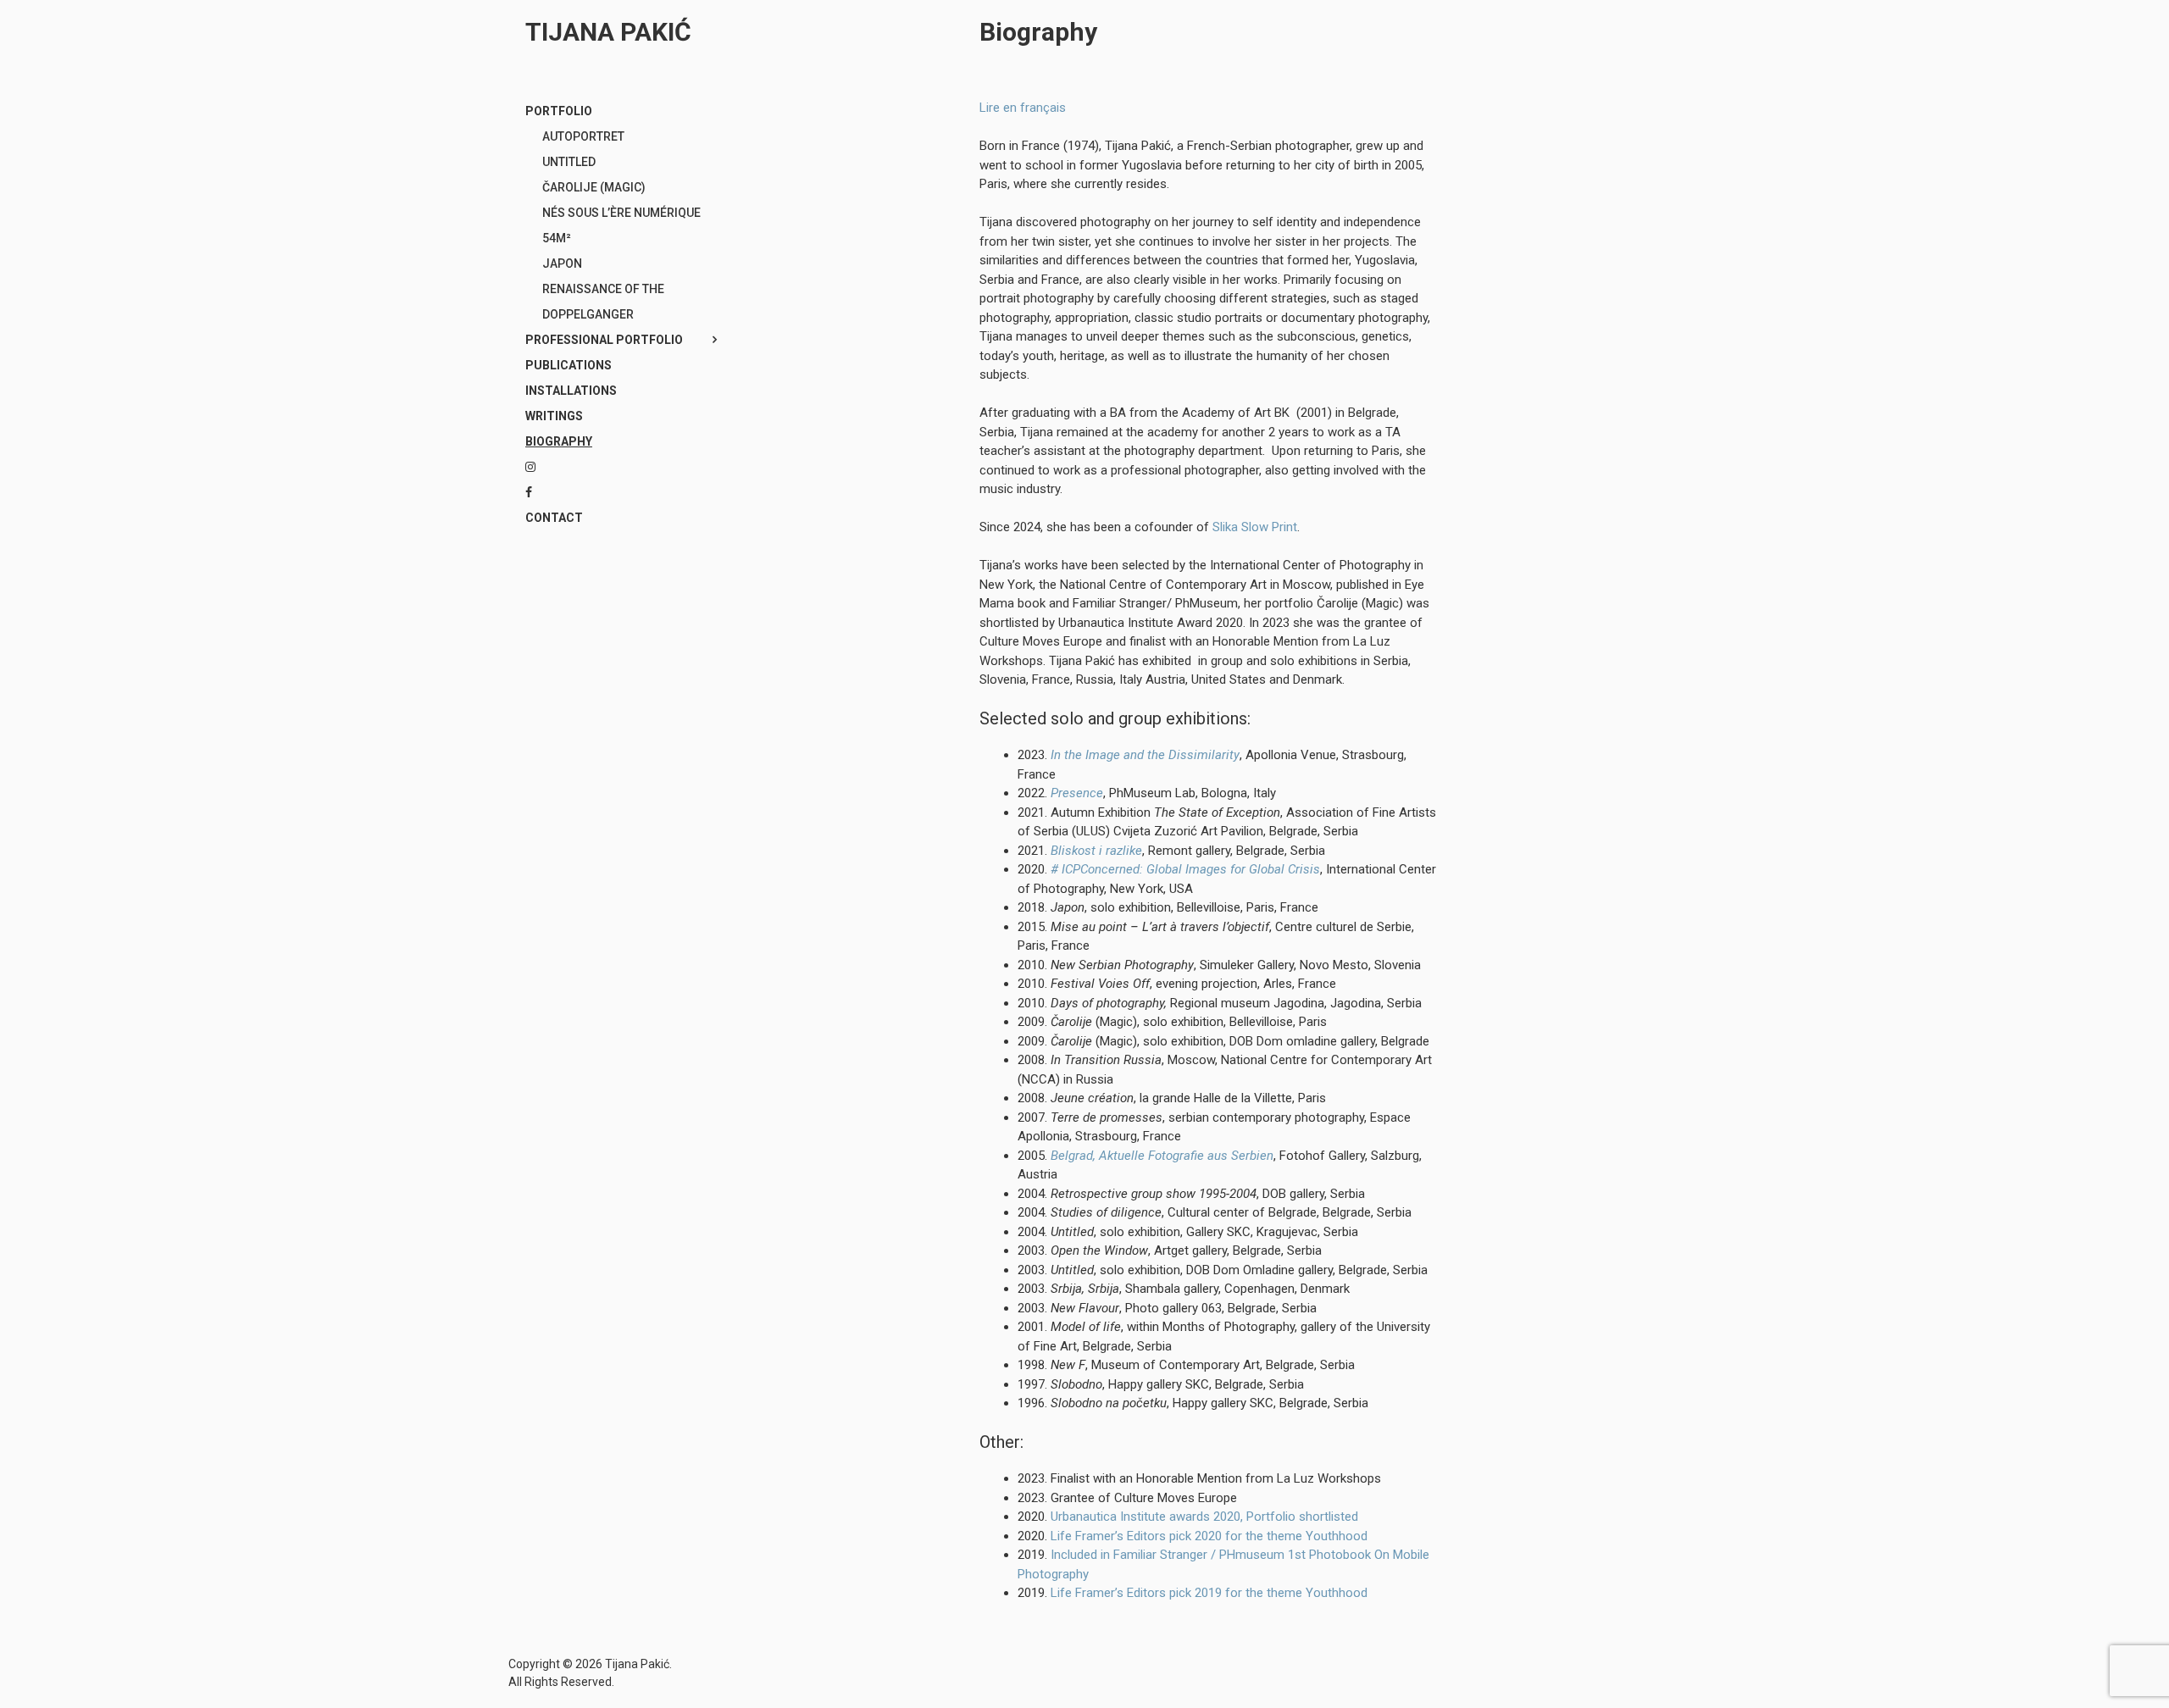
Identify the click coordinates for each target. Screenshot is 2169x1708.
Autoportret (583, 136)
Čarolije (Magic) (594, 187)
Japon (562, 263)
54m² (557, 238)
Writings (554, 416)
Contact (554, 518)
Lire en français (1023, 108)
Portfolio (559, 111)
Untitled (569, 162)
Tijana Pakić (608, 32)
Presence (1077, 793)
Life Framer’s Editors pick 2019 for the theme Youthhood (1209, 1593)
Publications (569, 365)
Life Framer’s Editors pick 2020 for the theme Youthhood (1209, 1536)
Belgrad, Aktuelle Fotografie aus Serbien (1162, 1156)
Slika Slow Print (1255, 527)
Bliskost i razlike (1096, 851)
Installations (571, 391)
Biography (559, 441)
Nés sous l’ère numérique (621, 213)
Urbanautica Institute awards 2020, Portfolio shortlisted (1204, 1517)
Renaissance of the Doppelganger (603, 302)
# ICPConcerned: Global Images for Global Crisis (1185, 869)
